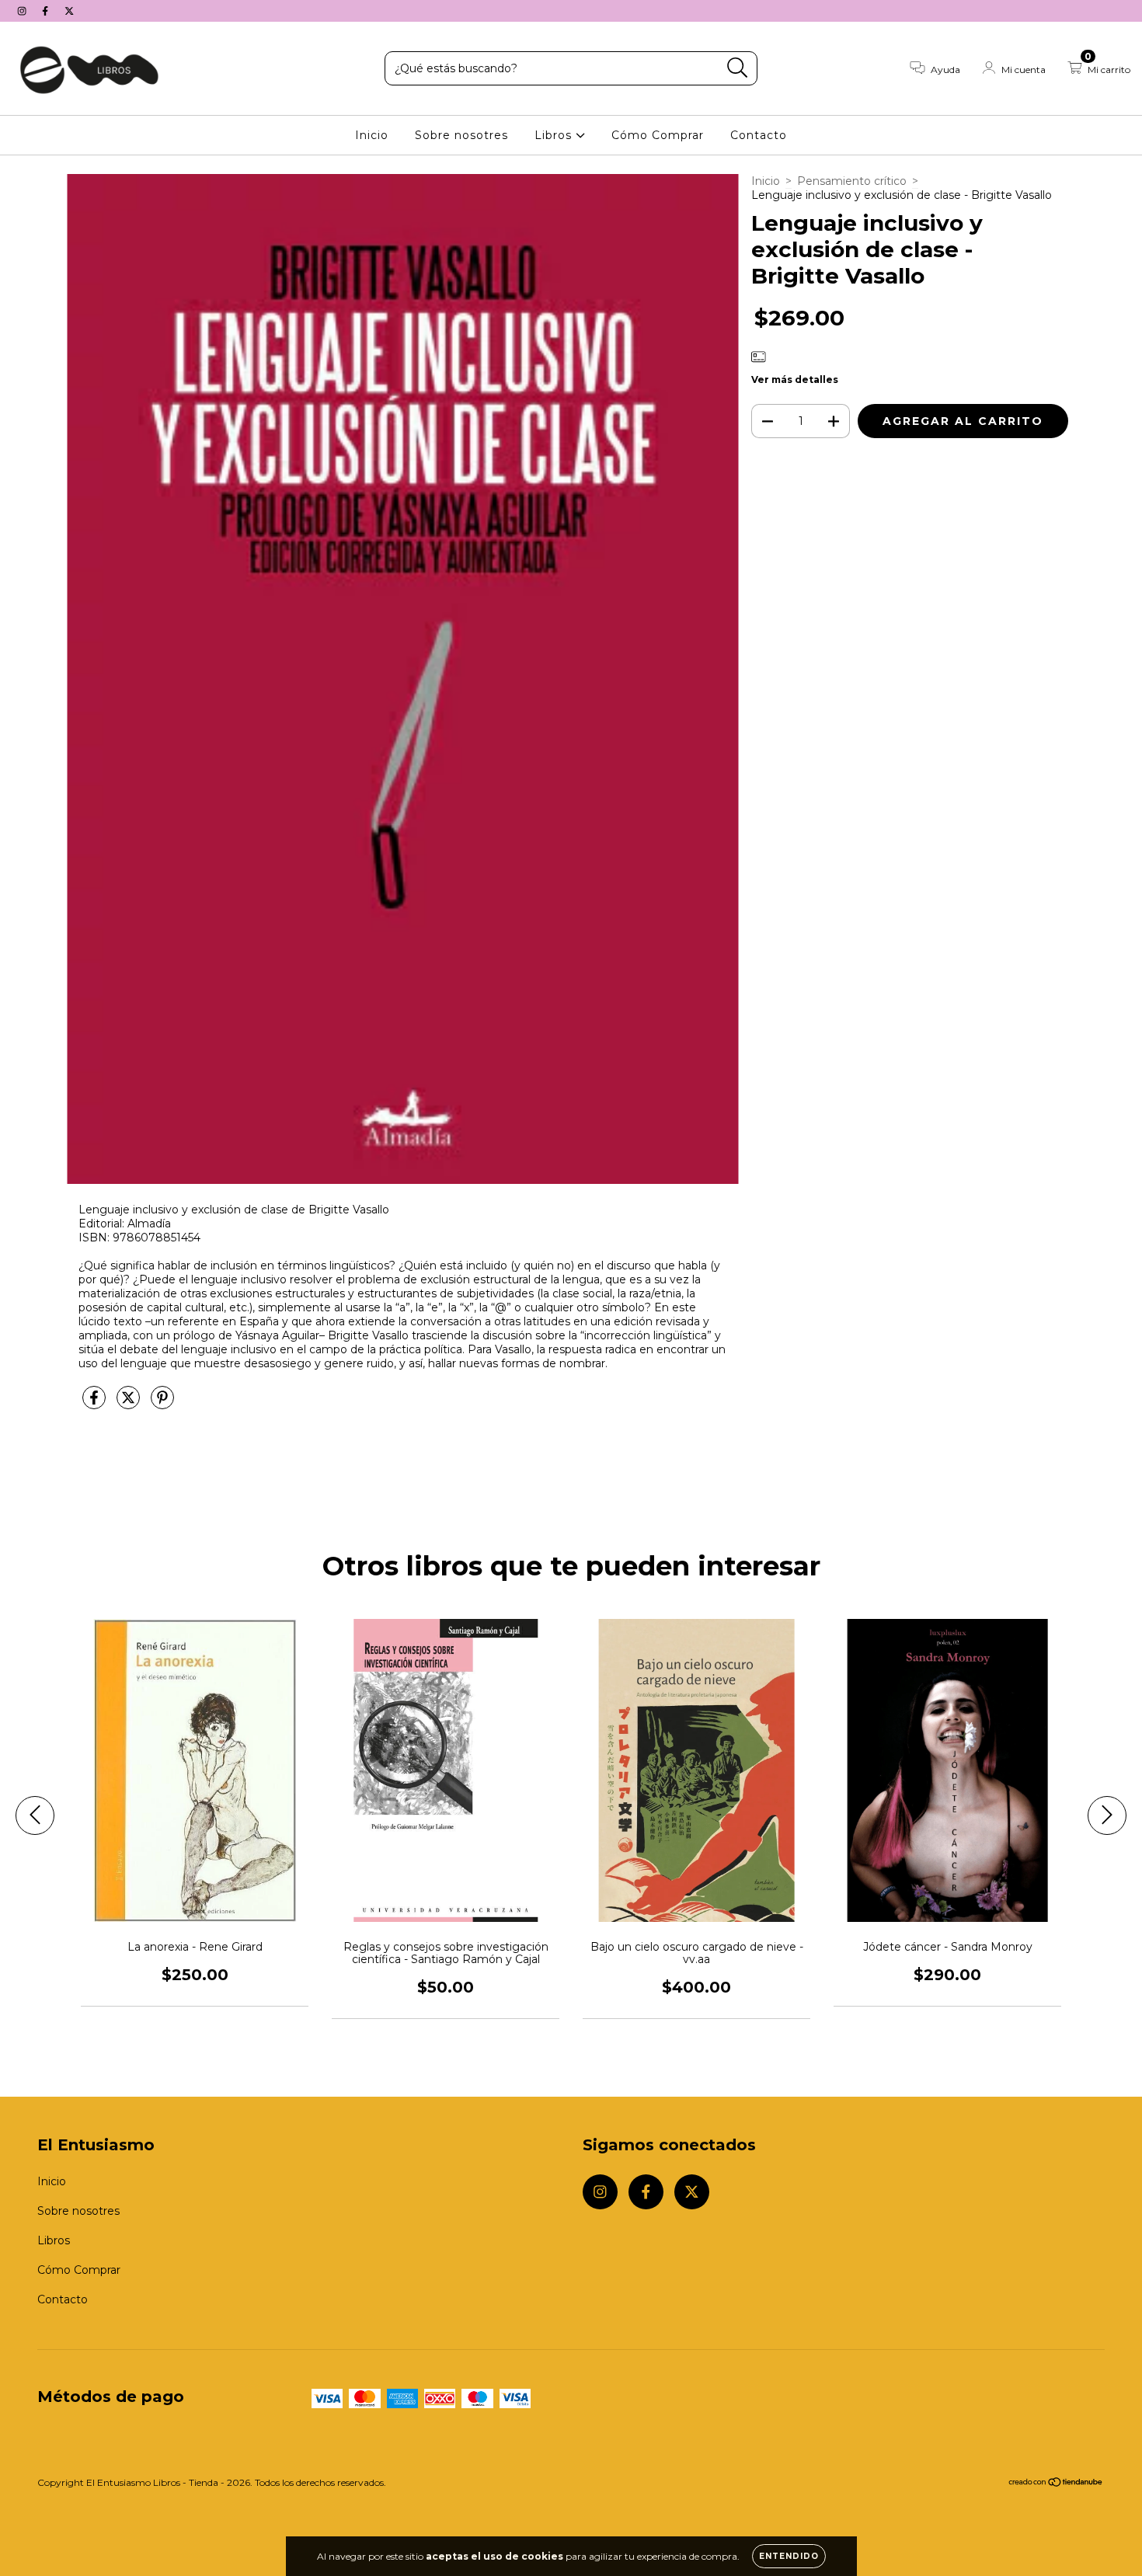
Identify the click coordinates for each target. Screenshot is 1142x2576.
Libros (555, 135)
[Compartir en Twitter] (130, 1405)
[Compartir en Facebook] (96, 1405)
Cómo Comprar (658, 135)
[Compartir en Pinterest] (162, 1405)
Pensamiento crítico (852, 181)
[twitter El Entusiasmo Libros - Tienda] (69, 11)
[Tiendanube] (1056, 2484)
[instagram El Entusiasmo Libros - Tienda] (23, 11)
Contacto (759, 135)
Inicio (372, 135)
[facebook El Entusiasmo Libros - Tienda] (47, 11)
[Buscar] (738, 68)
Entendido (789, 2556)
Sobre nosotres (461, 135)
